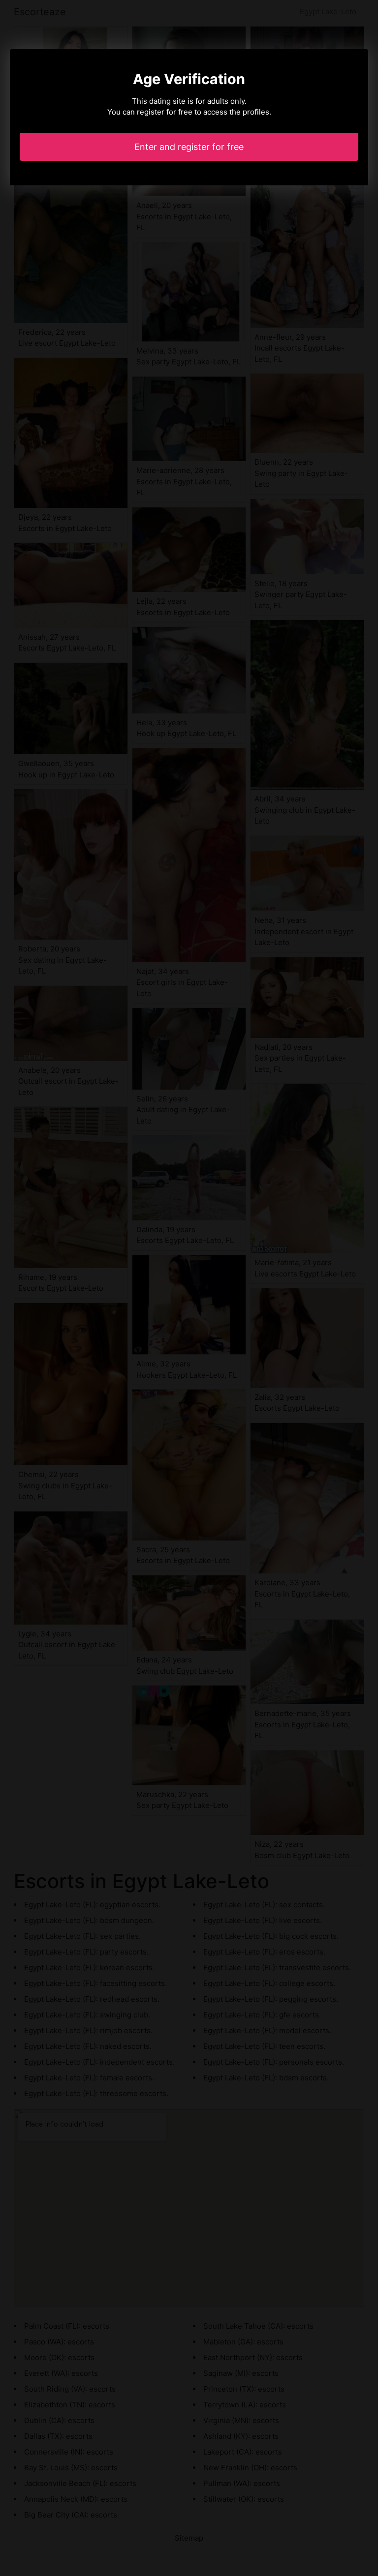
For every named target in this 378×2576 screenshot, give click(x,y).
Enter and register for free (189, 147)
